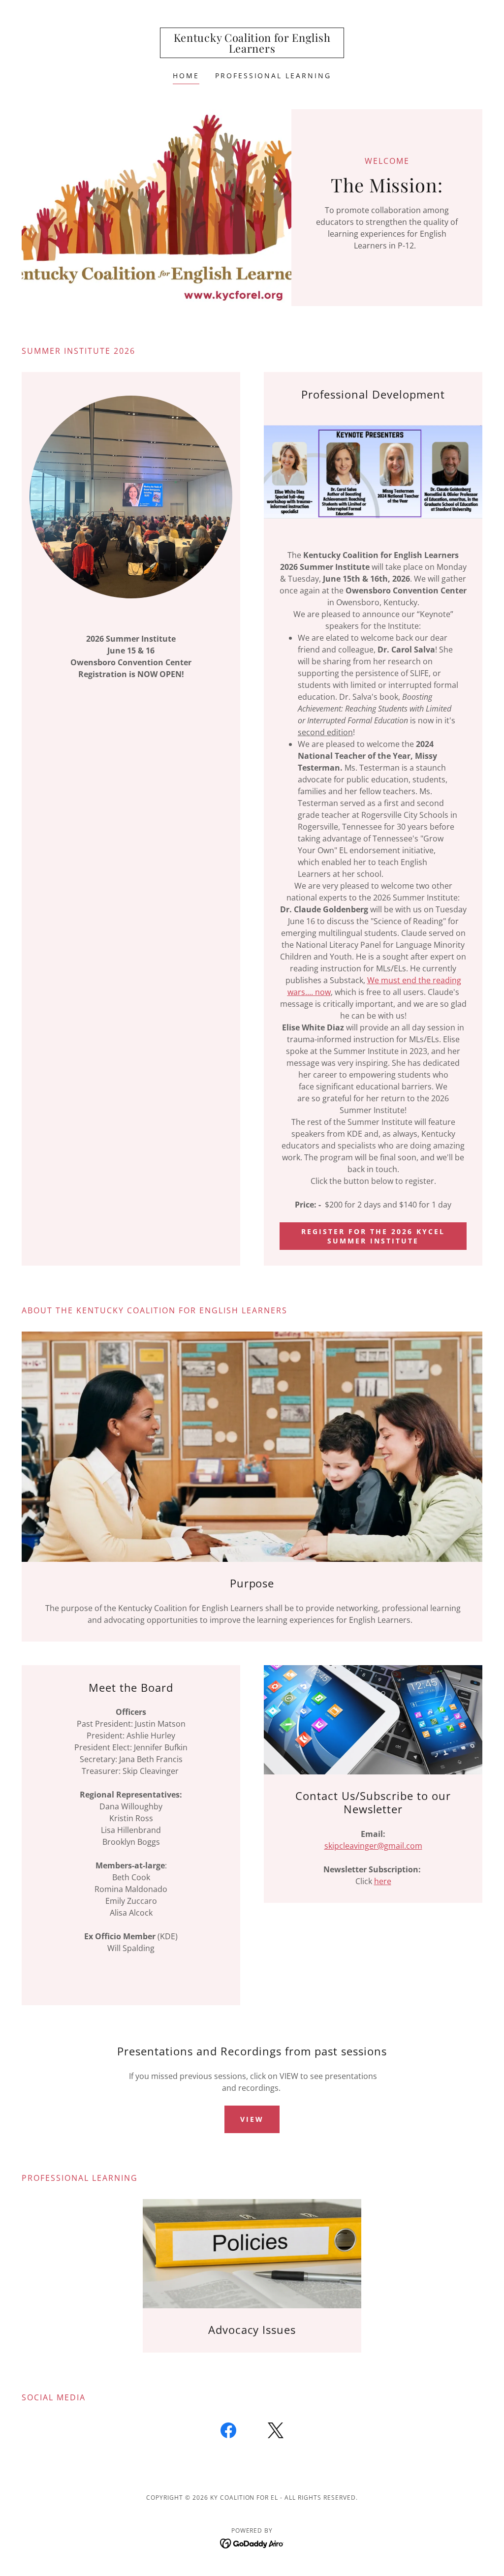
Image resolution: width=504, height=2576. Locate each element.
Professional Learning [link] (273, 76)
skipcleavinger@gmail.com (373, 1846)
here (383, 1881)
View (252, 2119)
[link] (252, 50)
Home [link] (186, 76)
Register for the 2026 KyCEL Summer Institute (373, 1236)
